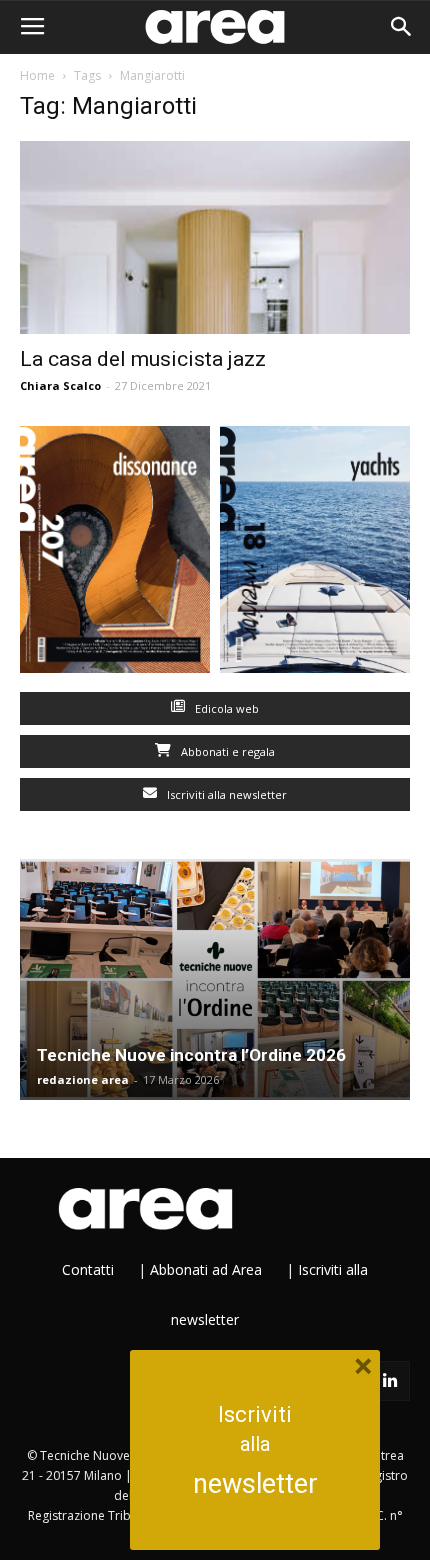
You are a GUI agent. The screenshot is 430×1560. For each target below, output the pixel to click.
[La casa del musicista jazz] (215, 237)
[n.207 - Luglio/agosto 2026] (115, 554)
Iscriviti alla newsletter (225, 794)
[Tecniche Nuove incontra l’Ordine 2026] (215, 979)
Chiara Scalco (60, 385)
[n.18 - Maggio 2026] (315, 554)
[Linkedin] (390, 1381)
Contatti (88, 1269)
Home (37, 75)
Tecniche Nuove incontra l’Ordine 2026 (191, 1055)
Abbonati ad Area (206, 1269)
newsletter (255, 1484)
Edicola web (225, 708)
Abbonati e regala (226, 751)
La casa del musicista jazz (143, 359)
